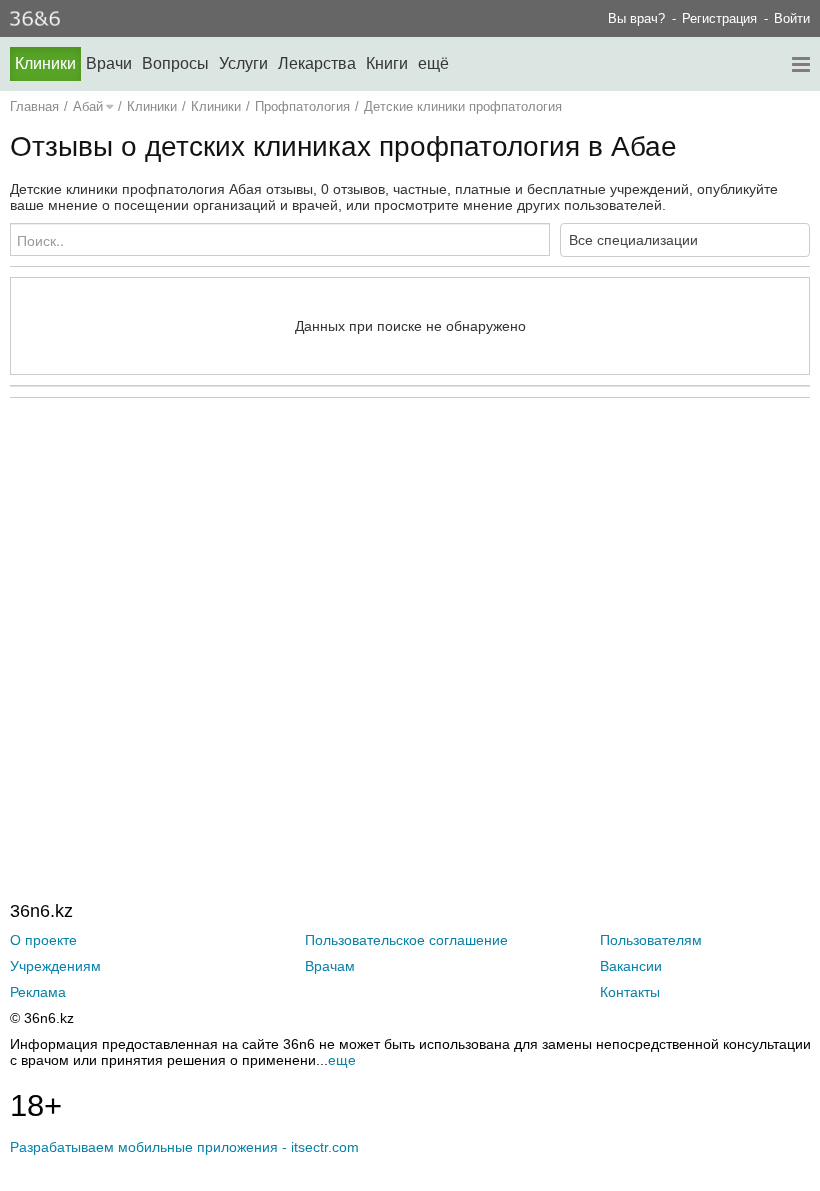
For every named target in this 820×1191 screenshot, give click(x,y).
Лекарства (317, 63)
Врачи (109, 63)
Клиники (45, 63)
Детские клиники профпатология (463, 106)
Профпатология (302, 106)
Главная (34, 106)
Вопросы (175, 63)
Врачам (330, 966)
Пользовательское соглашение (406, 940)
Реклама (38, 992)
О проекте (43, 940)
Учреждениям (55, 966)
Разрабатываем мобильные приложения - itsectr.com (184, 1147)
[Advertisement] (410, 608)
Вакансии (631, 966)
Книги (387, 63)
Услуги (243, 63)
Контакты (630, 992)
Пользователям (651, 940)
